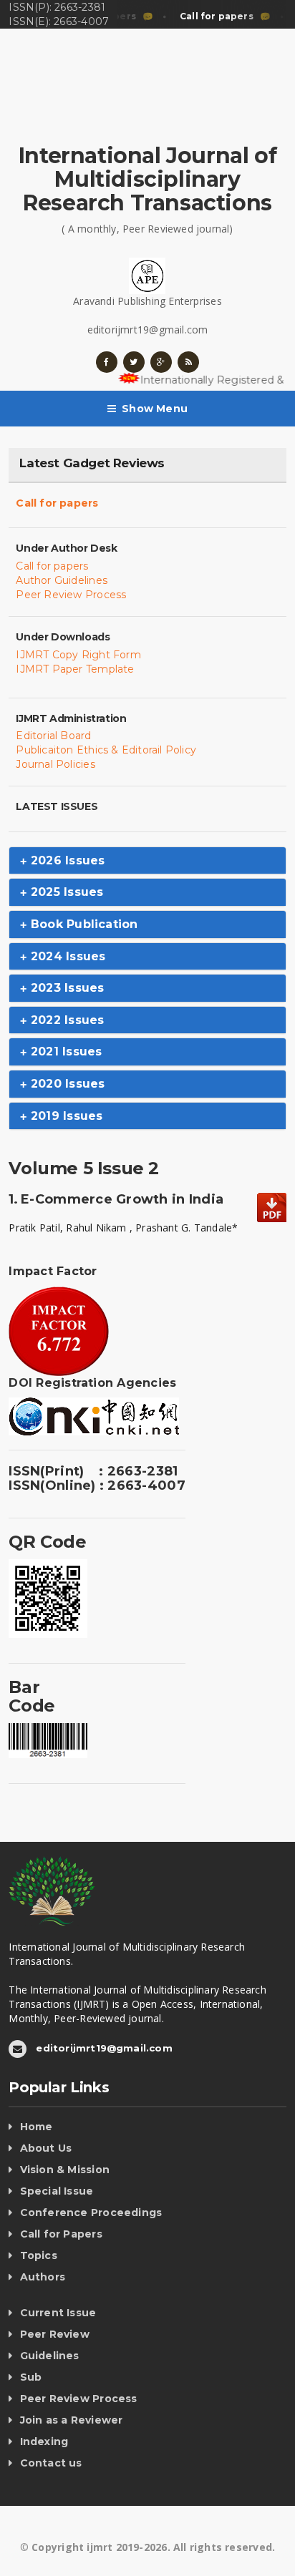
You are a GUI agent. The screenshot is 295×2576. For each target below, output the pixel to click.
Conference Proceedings (91, 2212)
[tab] (147, 861)
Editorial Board (53, 736)
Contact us (51, 2463)
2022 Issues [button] (66, 1020)
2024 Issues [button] (66, 956)
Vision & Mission (65, 2170)
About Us (46, 2148)
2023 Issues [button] (66, 988)
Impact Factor (53, 1271)
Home (37, 2127)
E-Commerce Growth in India (122, 1199)
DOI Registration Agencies (92, 1383)
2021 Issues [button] (64, 1052)
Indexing (44, 2441)
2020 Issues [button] (66, 1084)
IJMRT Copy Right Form (78, 655)
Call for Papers (61, 2234)
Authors (43, 2277)
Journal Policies (55, 764)
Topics (39, 2255)
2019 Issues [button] (65, 1116)
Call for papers (57, 503)
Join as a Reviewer (72, 2420)
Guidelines (50, 2356)
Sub (31, 2377)
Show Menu (155, 409)
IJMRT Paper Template (75, 669)
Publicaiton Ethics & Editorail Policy (106, 750)
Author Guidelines (62, 580)
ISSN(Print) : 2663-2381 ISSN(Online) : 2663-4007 (97, 1478)
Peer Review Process (71, 595)
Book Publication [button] (82, 924)
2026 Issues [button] (66, 860)
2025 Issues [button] (65, 892)
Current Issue (58, 2313)
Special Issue (57, 2191)
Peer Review (55, 2334)
